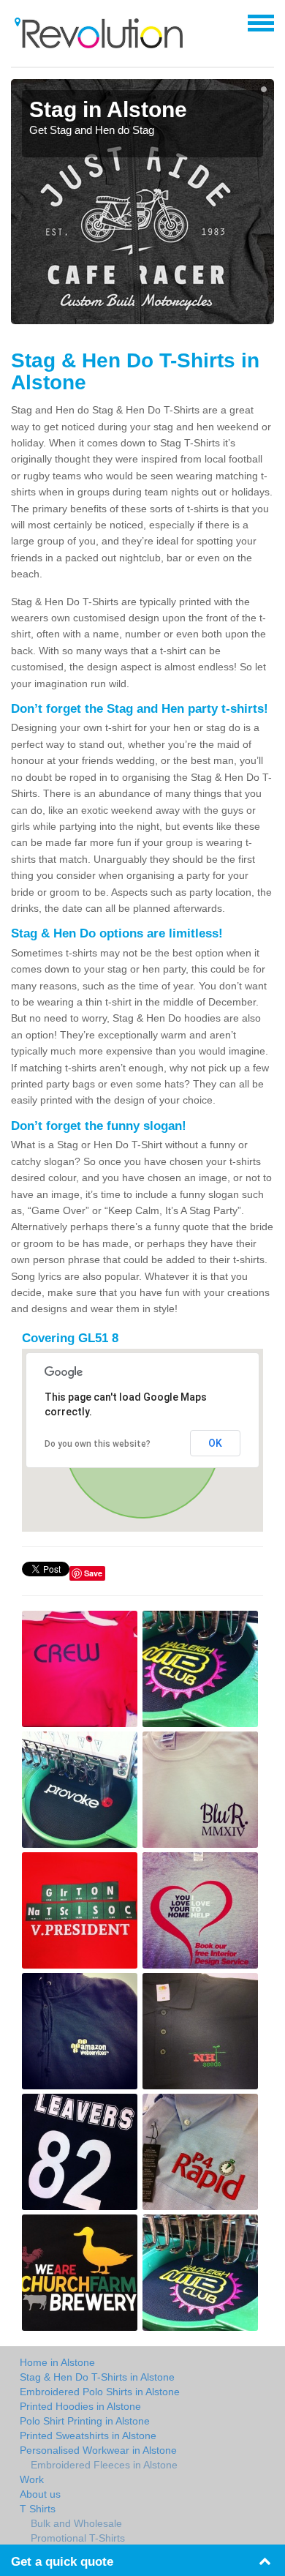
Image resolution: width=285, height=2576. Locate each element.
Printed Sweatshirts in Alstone (88, 2435)
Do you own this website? (98, 1444)
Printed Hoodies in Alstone (80, 2406)
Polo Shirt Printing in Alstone (85, 2421)
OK (215, 1443)
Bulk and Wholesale (76, 2523)
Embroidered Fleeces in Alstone (104, 2465)
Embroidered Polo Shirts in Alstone (100, 2392)
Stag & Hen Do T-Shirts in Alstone (97, 2377)
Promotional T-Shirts (78, 2538)
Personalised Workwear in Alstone (98, 2450)
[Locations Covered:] (18, 22)
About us (40, 2494)
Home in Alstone (57, 2362)
